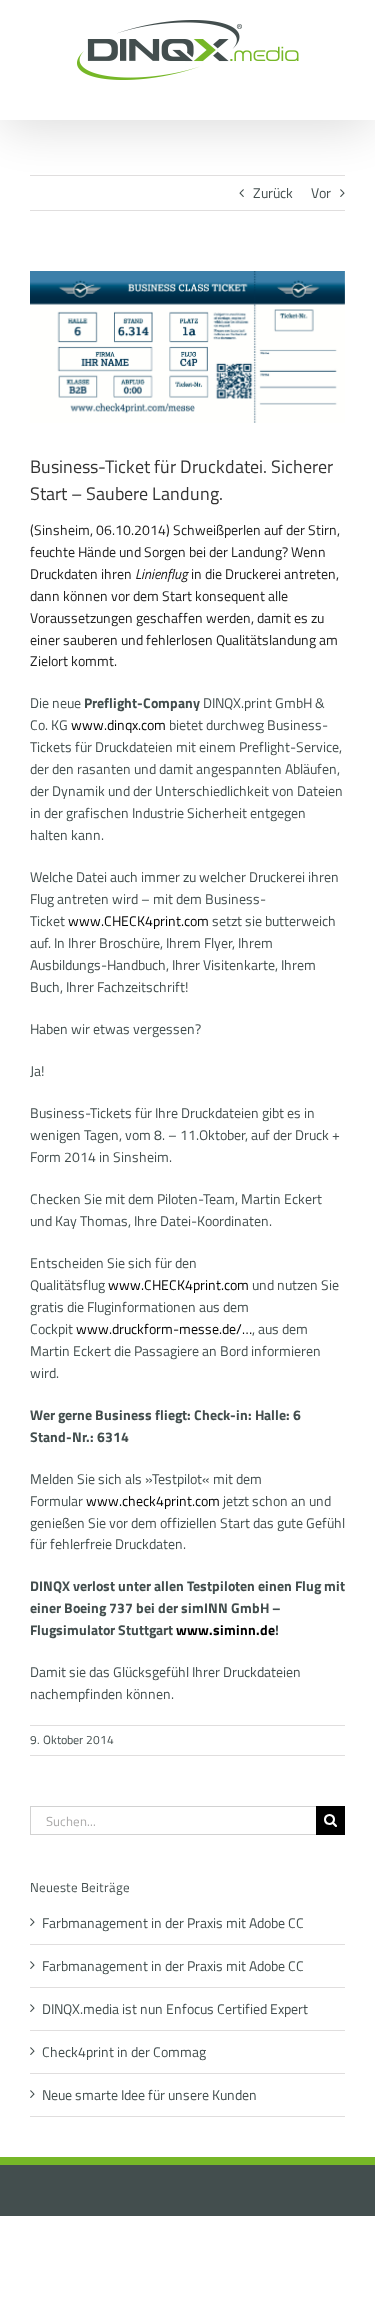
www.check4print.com (153, 1500)
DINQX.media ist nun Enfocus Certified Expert (175, 2008)
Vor (321, 192)
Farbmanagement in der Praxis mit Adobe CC (173, 1922)
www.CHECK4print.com (138, 920)
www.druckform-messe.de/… (164, 1328)
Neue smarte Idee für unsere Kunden (149, 2094)
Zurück (273, 192)
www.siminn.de (225, 1629)
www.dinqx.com (118, 724)
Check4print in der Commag (124, 2051)
